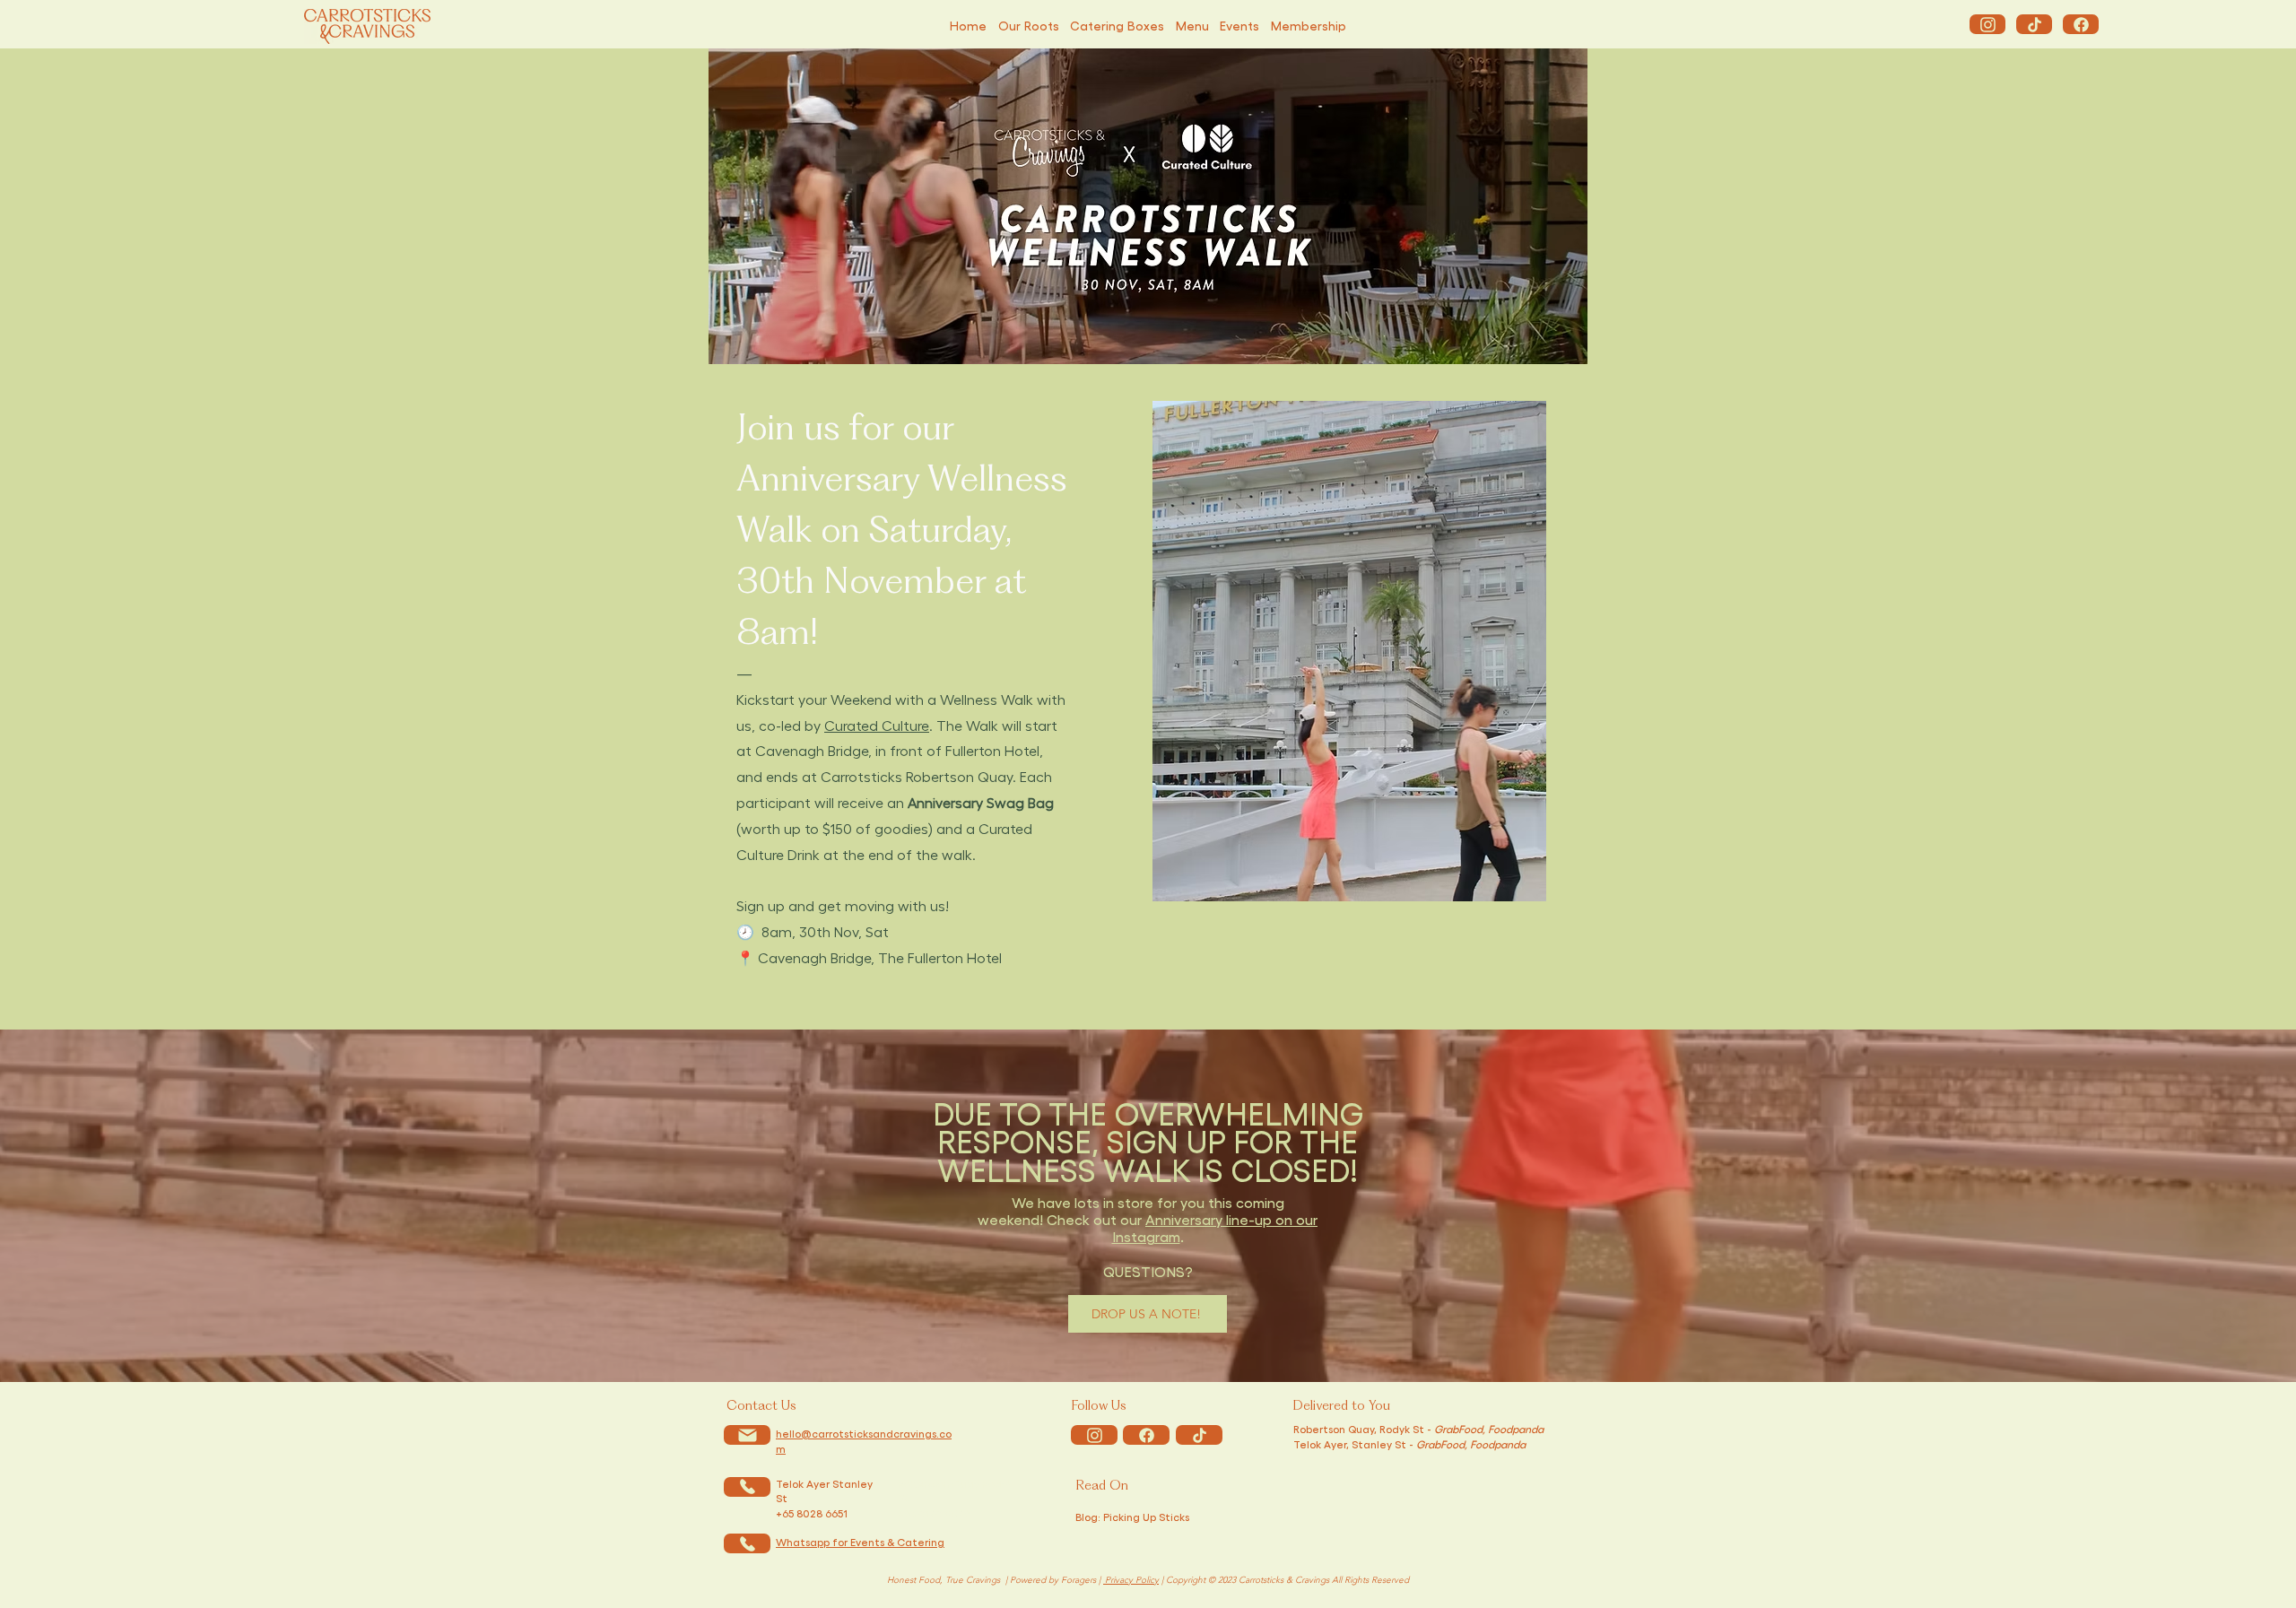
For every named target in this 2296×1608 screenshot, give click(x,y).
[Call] (747, 1487)
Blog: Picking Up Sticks (1132, 1517)
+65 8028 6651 (812, 1513)
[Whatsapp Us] (747, 1543)
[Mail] (747, 1435)
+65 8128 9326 (934, 1513)
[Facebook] (2081, 24)
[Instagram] (1987, 24)
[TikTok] (2034, 24)
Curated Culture (877, 725)
